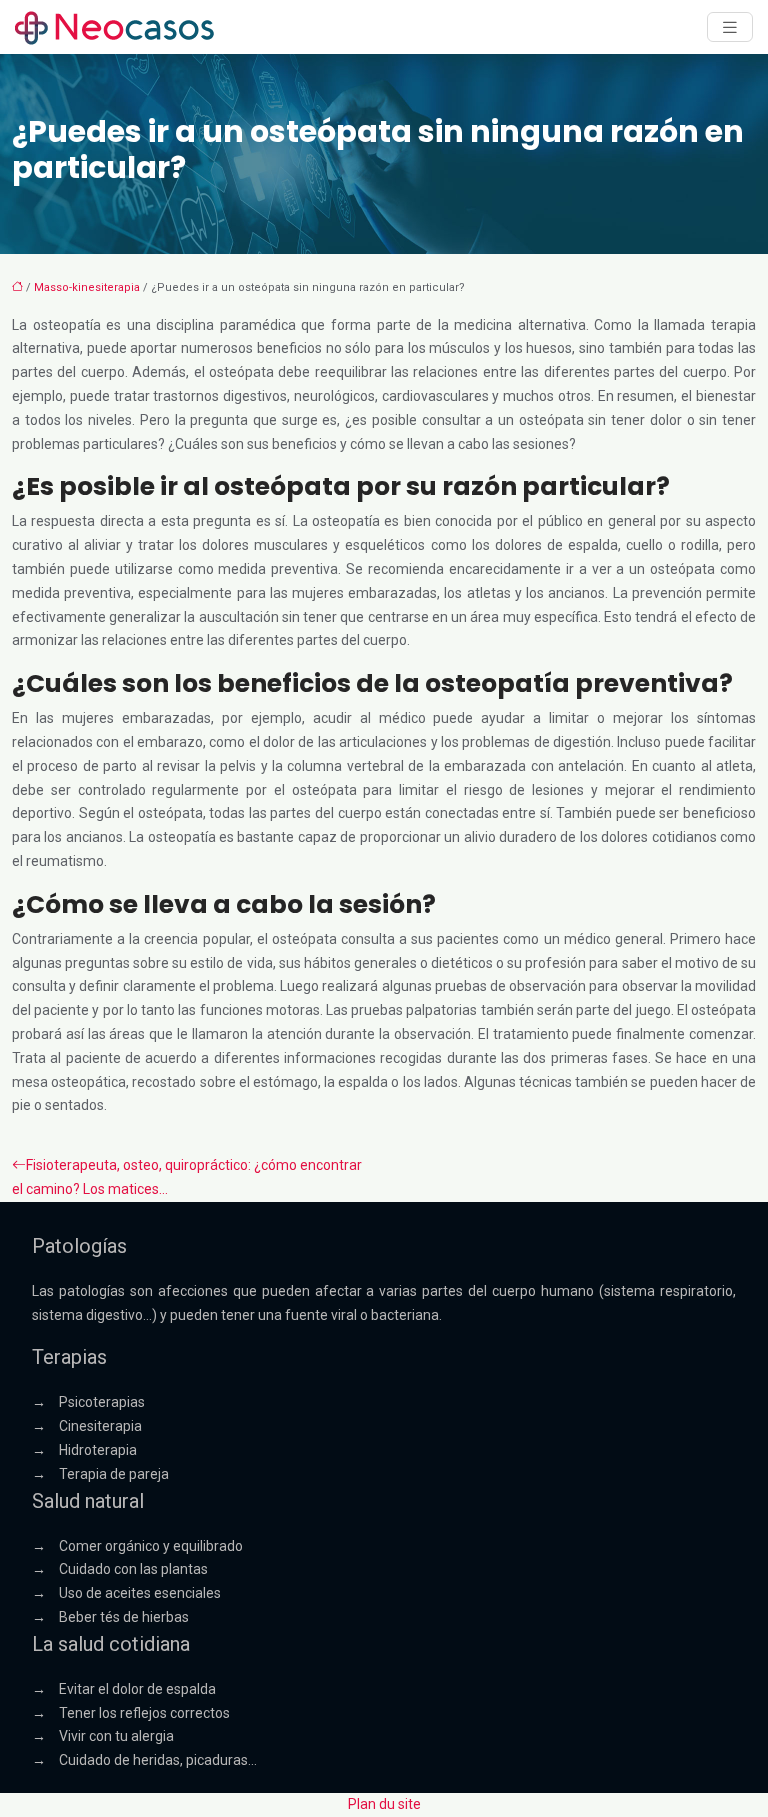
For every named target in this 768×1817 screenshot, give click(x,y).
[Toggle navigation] (730, 27)
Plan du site (384, 1804)
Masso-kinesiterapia (87, 287)
